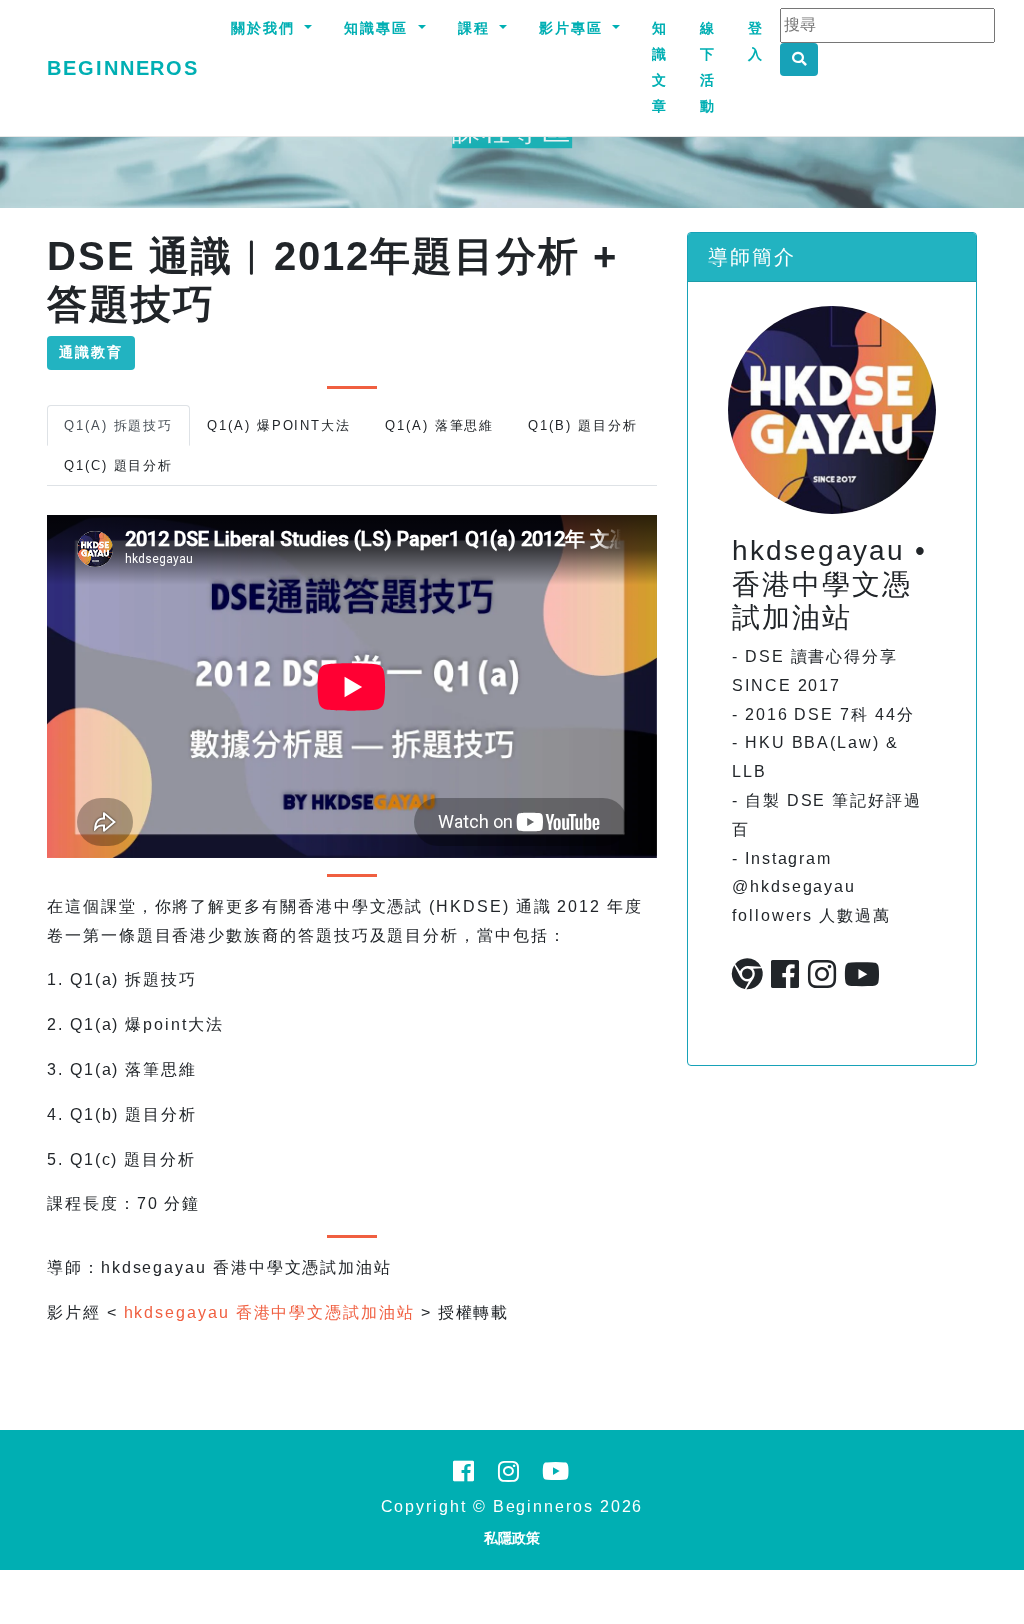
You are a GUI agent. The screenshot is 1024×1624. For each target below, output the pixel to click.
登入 (756, 41)
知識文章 (660, 67)
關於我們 (266, 28)
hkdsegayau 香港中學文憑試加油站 (269, 1312)
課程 (477, 28)
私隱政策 (512, 1538)
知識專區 (379, 28)
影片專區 (574, 28)
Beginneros (123, 68)
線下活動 (708, 67)
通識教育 (91, 352)
